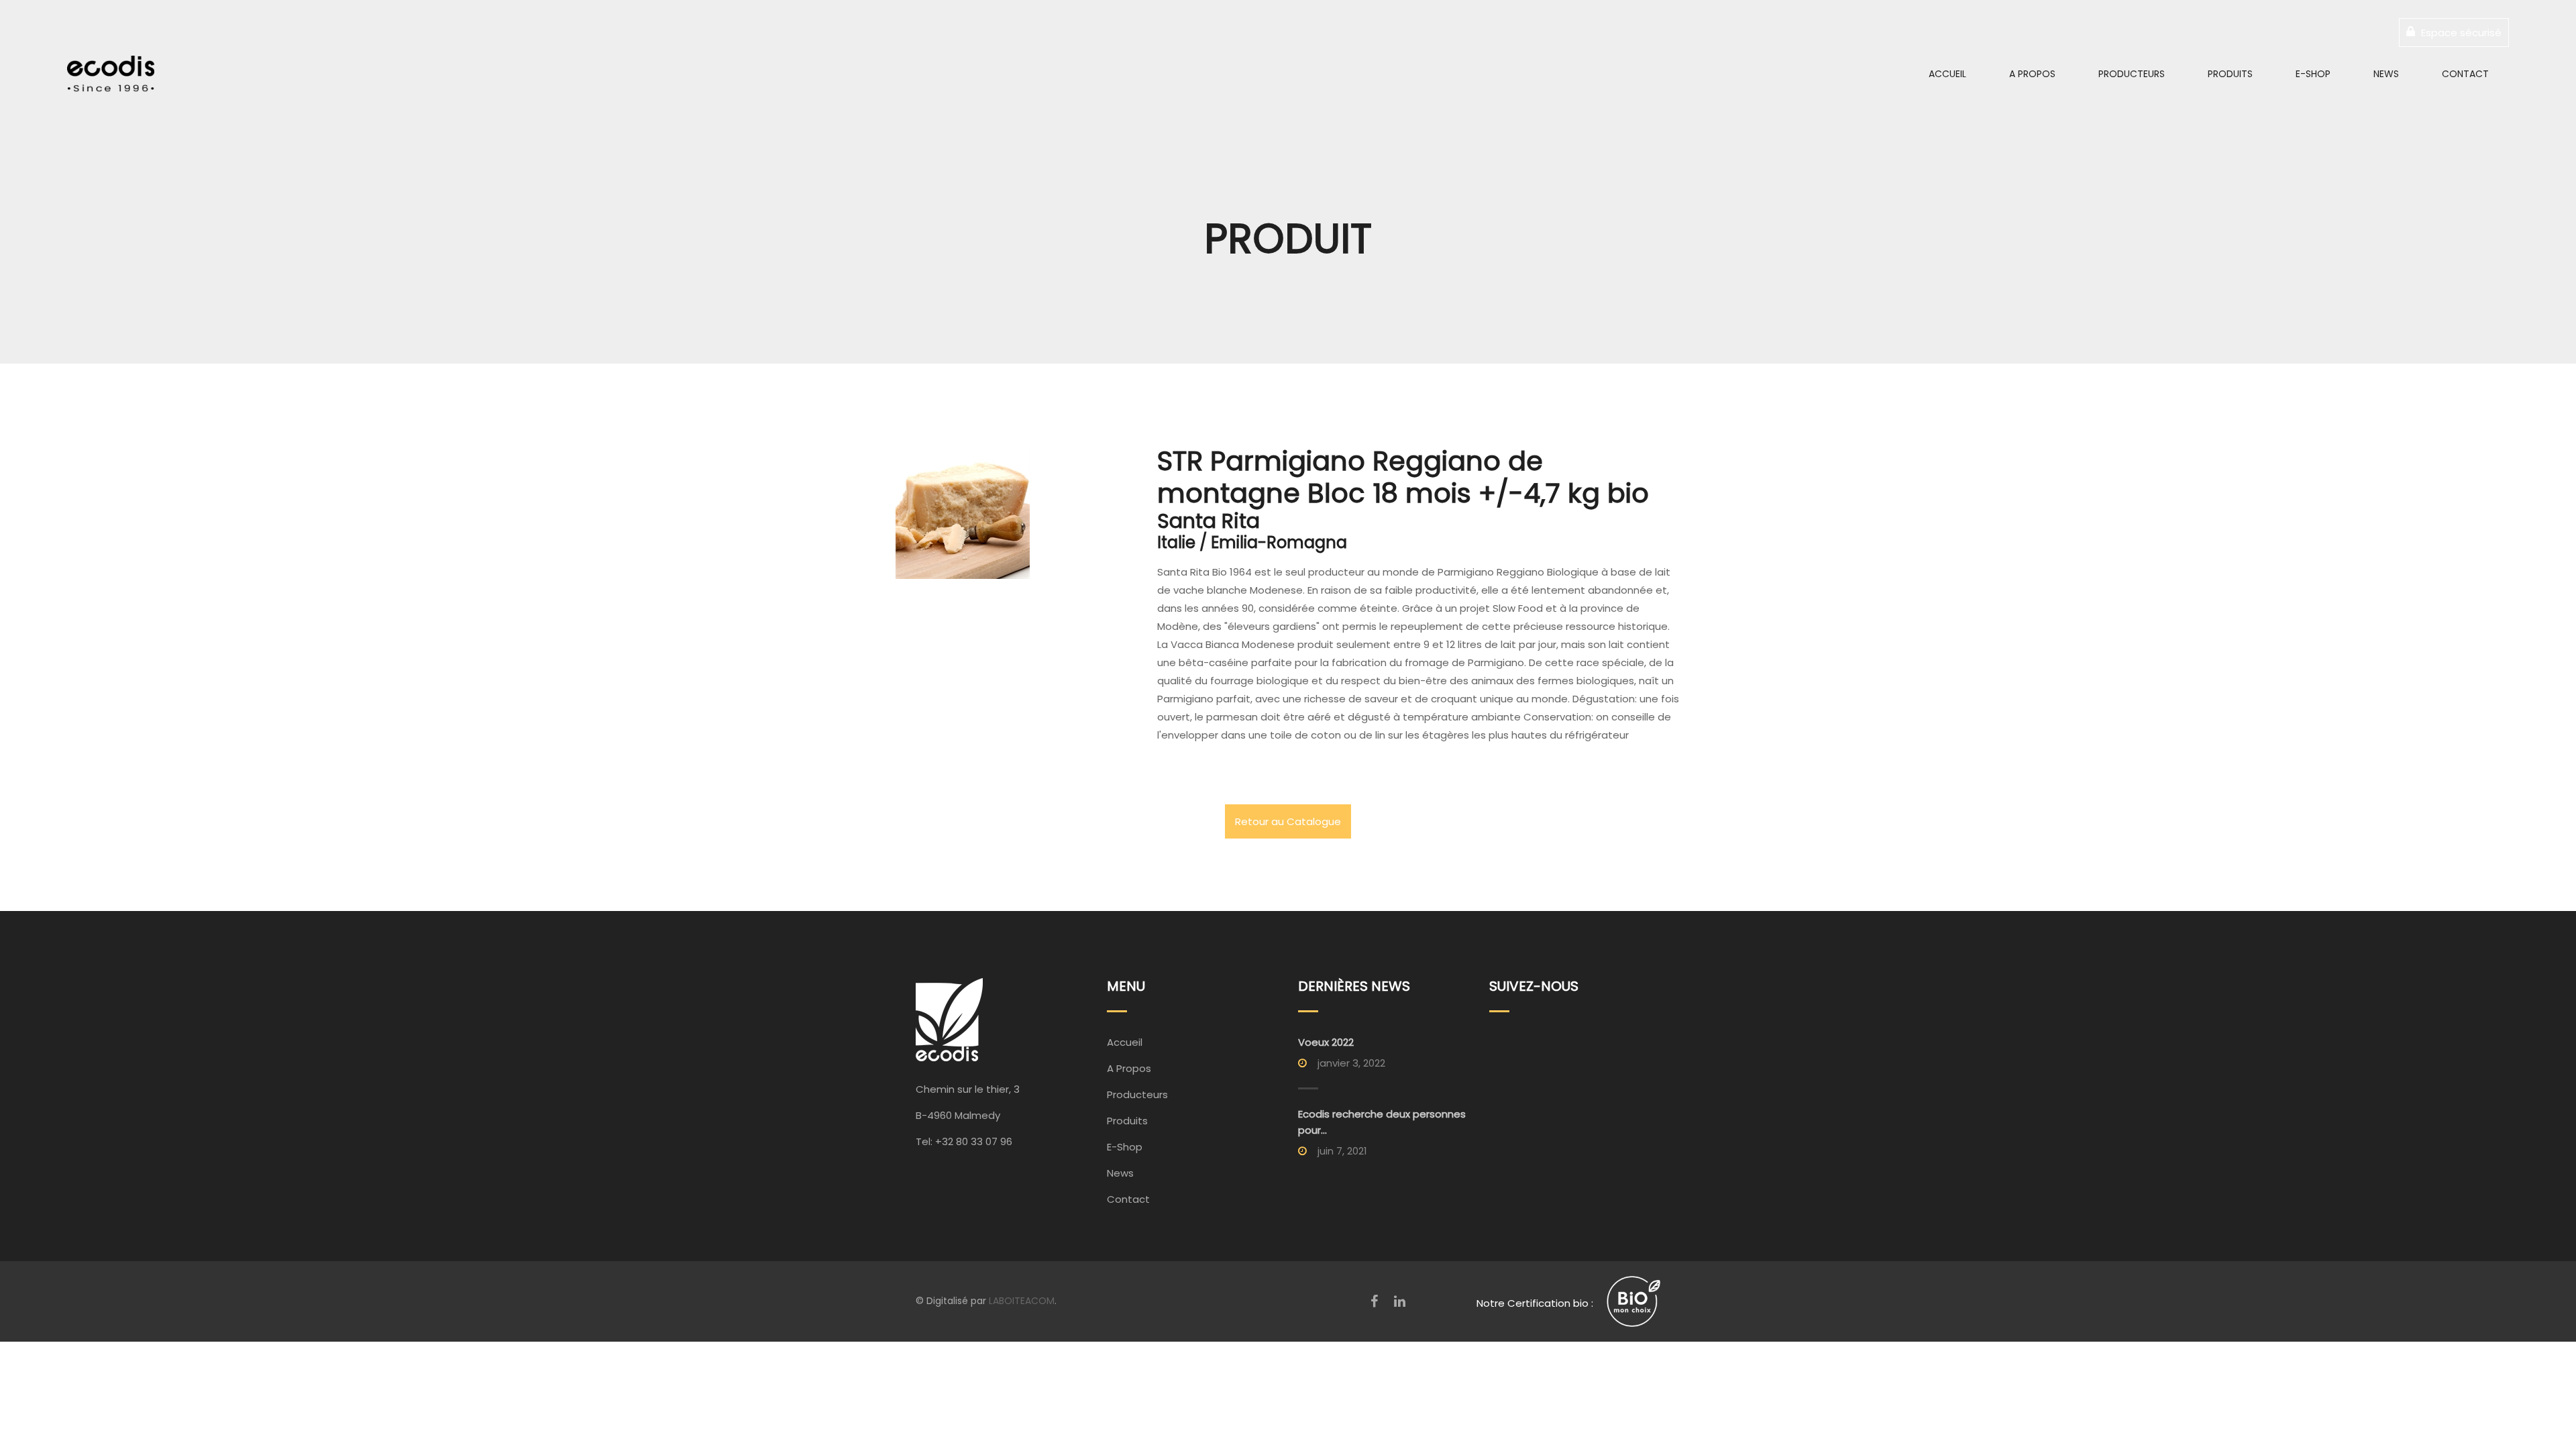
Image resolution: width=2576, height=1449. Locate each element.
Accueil (1947, 74)
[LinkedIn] (1400, 1301)
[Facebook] (1374, 1301)
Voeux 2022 (1326, 1042)
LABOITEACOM (1022, 1301)
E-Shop (2313, 74)
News (2386, 74)
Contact (2465, 74)
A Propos (2032, 74)
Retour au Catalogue (1288, 821)
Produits (2230, 74)
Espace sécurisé (2460, 33)
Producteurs (2132, 74)
